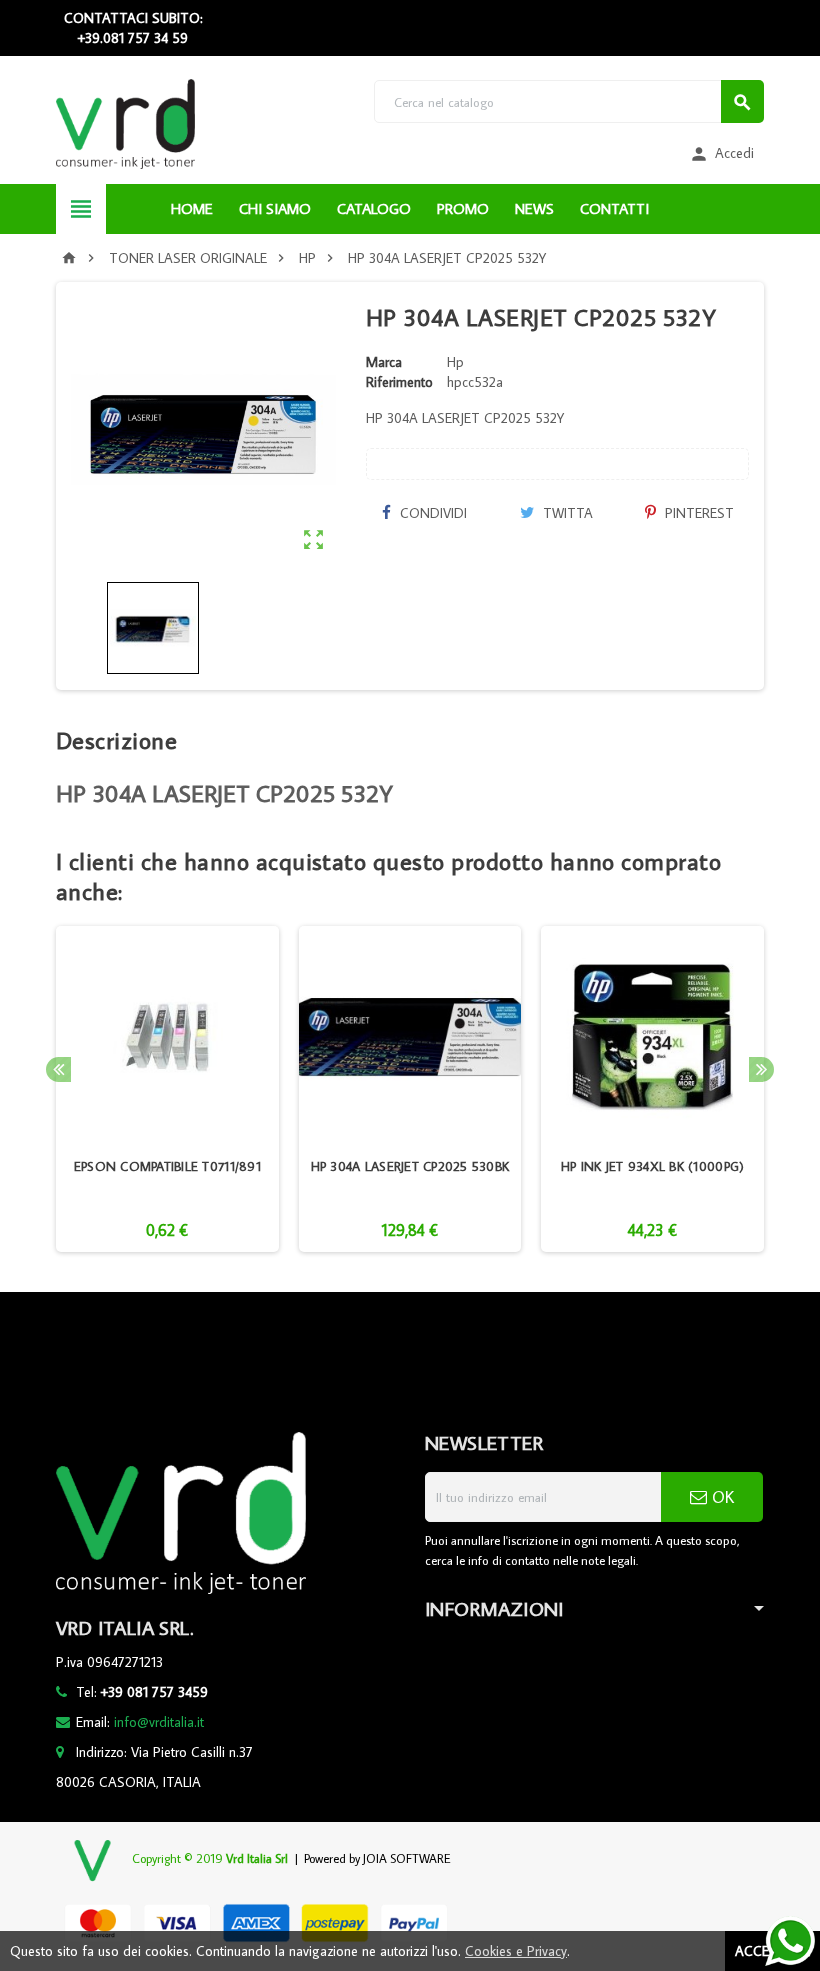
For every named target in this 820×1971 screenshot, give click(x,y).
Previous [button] (58, 1069)
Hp (455, 362)
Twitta (566, 513)
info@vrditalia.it (159, 1722)
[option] (167, 1089)
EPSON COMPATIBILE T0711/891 (167, 1166)
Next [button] (761, 1069)
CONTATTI (614, 208)
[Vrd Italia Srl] (125, 123)
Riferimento (399, 382)
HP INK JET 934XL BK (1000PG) (652, 1166)
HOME (192, 208)
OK (720, 1497)
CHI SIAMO (275, 208)
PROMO (463, 208)
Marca (384, 362)
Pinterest (697, 513)
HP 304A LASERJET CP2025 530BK (410, 1166)
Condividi (431, 513)
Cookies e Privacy (516, 1951)
